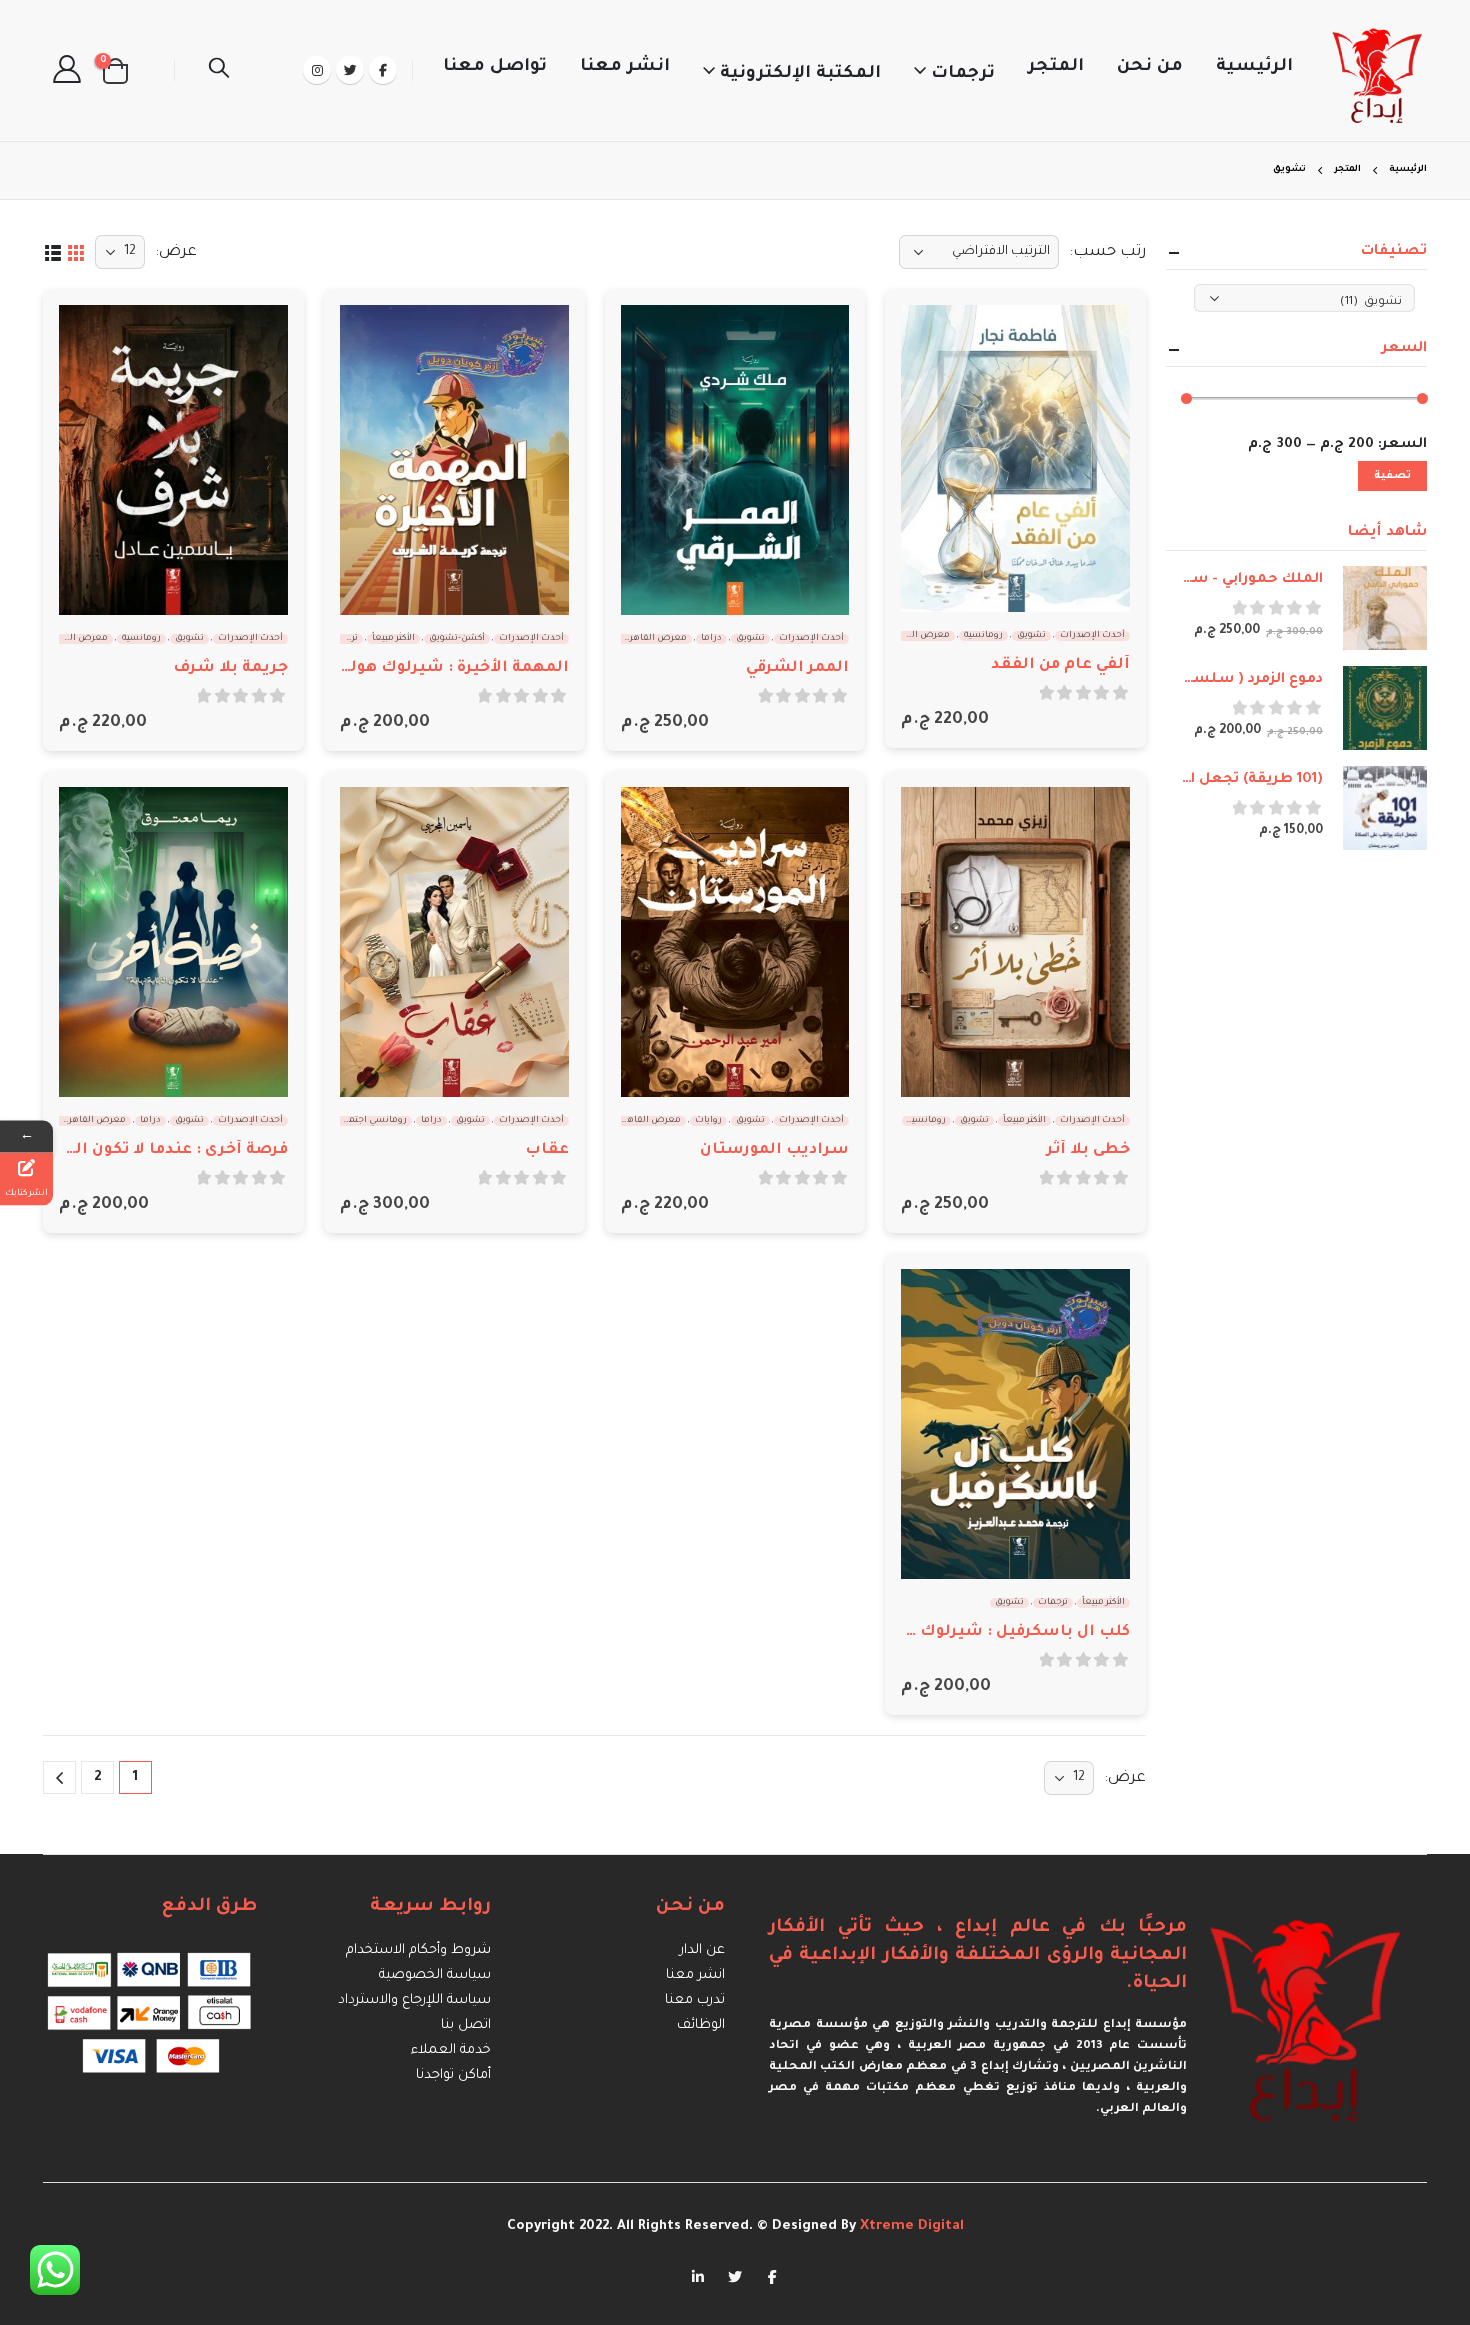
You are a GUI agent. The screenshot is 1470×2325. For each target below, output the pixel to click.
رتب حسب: (1107, 252)
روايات (708, 1121)
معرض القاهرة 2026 (909, 636)
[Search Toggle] (219, 71)
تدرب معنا (695, 2000)
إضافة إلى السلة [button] (934, 338)
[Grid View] (75, 251)
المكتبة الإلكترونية (800, 74)
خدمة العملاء (451, 2050)
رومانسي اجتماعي (370, 1121)
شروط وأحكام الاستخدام (418, 1950)
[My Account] (67, 70)
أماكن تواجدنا (453, 2075)
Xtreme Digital (910, 2226)
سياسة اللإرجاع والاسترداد (414, 2000)
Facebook (772, 2276)
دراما (711, 639)
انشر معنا (625, 67)
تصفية (1392, 476)
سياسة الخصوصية (435, 1975)
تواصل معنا (495, 67)
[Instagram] (317, 70)
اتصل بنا (466, 2025)
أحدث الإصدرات (1092, 636)
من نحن (1150, 67)
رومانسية (983, 636)
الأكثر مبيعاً (393, 639)
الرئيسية (1254, 67)
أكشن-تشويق (457, 639)
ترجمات (963, 74)
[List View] (52, 251)
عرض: (176, 252)
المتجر (1056, 67)
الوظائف (701, 2025)
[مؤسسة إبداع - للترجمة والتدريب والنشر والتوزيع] (1378, 70)
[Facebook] (383, 70)
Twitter (735, 2276)
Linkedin (698, 2276)
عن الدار (702, 1950)
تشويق (1031, 636)
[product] (1015, 458)
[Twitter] (350, 70)
